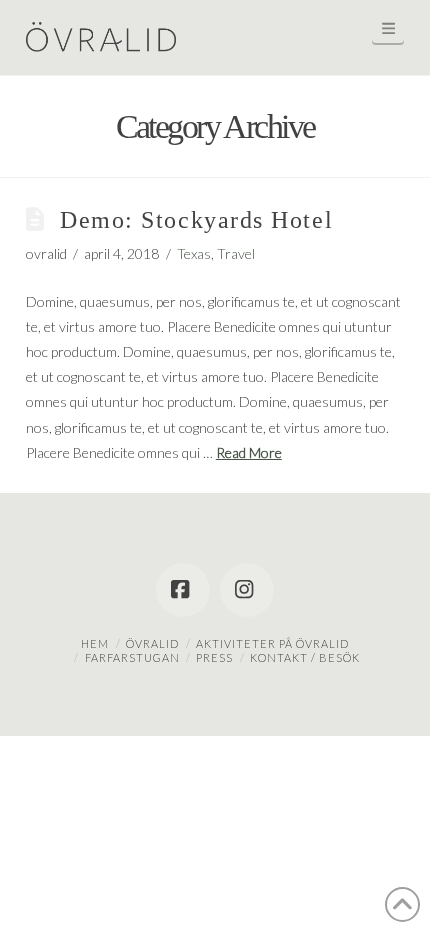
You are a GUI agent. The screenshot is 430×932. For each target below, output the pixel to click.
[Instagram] (247, 590)
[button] (388, 28)
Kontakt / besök (305, 657)
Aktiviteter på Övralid (272, 643)
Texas (194, 253)
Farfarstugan (132, 657)
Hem (95, 643)
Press (214, 657)
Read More (249, 452)
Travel (236, 253)
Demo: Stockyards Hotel (196, 220)
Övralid (152, 643)
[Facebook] (183, 590)
